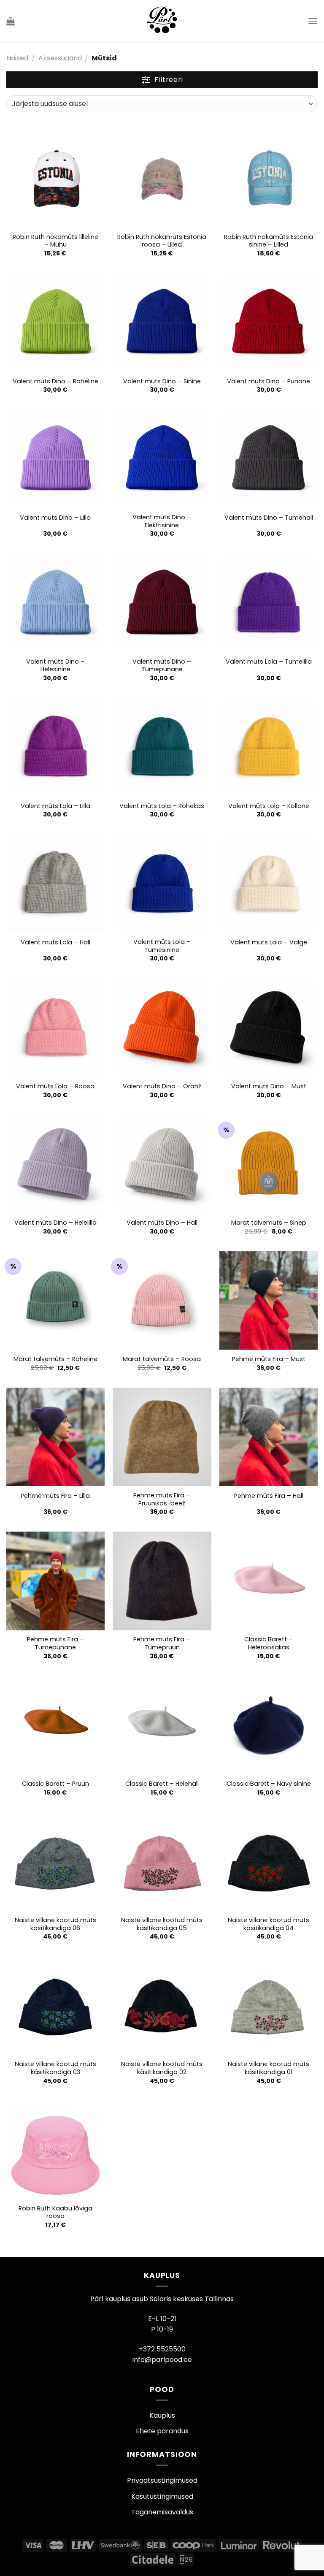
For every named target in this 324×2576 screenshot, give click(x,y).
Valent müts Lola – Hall (55, 942)
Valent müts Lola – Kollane (269, 806)
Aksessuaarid (60, 58)
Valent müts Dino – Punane (269, 381)
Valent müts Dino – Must (269, 1086)
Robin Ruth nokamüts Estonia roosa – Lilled (162, 241)
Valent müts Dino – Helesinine (55, 666)
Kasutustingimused (162, 2496)
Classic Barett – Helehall (162, 1784)
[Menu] (313, 21)
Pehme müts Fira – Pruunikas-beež (162, 1499)
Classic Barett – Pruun (55, 1784)
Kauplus (162, 2415)
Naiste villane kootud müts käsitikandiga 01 (269, 2068)
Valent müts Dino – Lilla (55, 518)
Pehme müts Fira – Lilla (55, 1496)
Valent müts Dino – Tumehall (269, 518)
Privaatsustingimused (162, 2480)
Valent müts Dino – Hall (162, 1223)
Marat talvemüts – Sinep (269, 1223)
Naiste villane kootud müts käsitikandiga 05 (162, 1924)
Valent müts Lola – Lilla (55, 806)
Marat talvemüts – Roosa (162, 1359)
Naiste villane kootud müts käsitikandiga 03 (55, 2068)
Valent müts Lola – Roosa (55, 1086)
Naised (17, 58)
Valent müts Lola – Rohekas (162, 806)
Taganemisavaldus (162, 2512)
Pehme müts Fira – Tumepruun (162, 1643)
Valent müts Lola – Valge (269, 942)
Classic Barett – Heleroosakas (269, 1643)
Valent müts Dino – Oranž (162, 1086)
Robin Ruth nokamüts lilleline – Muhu (55, 241)
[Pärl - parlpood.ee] (161, 21)
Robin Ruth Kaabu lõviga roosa (55, 2212)
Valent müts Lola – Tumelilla (269, 662)
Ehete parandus (162, 2431)
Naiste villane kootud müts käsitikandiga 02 (162, 2068)
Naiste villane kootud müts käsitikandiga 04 (269, 1924)
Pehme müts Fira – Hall (269, 1496)
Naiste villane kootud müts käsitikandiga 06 (55, 1924)
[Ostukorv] (11, 21)
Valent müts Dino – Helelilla (55, 1223)
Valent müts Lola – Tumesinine (162, 946)
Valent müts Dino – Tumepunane (162, 666)
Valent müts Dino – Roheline (55, 381)
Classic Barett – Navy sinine (269, 1784)
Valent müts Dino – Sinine (162, 381)
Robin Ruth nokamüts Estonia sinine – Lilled (269, 241)
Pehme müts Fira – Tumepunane (55, 1643)
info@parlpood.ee (162, 2360)
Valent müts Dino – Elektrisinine (162, 521)
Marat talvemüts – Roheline (55, 1359)
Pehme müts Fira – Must (269, 1359)
